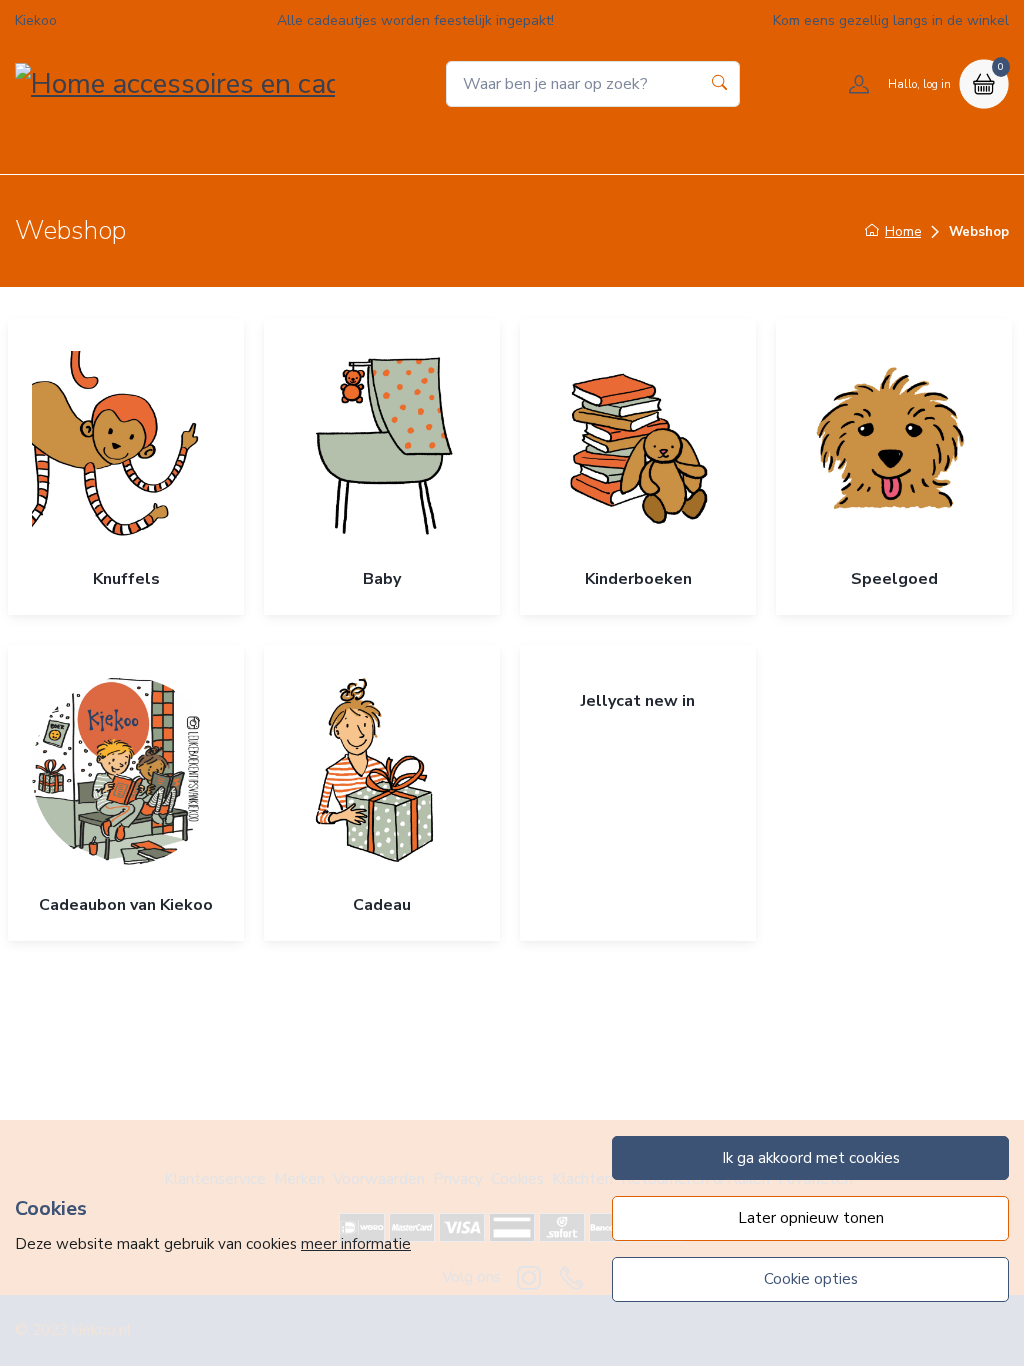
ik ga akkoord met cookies (811, 1158)
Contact (668, 148)
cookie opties (811, 1279)
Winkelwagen (557, 148)
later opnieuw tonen (811, 1218)
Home (349, 148)
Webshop (440, 148)
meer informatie (356, 1244)
